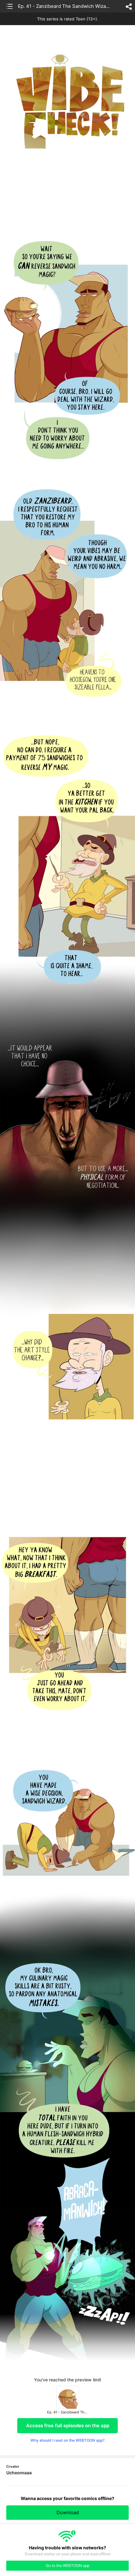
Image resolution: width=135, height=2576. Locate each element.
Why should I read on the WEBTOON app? (67, 2440)
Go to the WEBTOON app (68, 2565)
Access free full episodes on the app (68, 2425)
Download (68, 2512)
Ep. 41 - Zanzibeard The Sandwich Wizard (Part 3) (64, 6)
